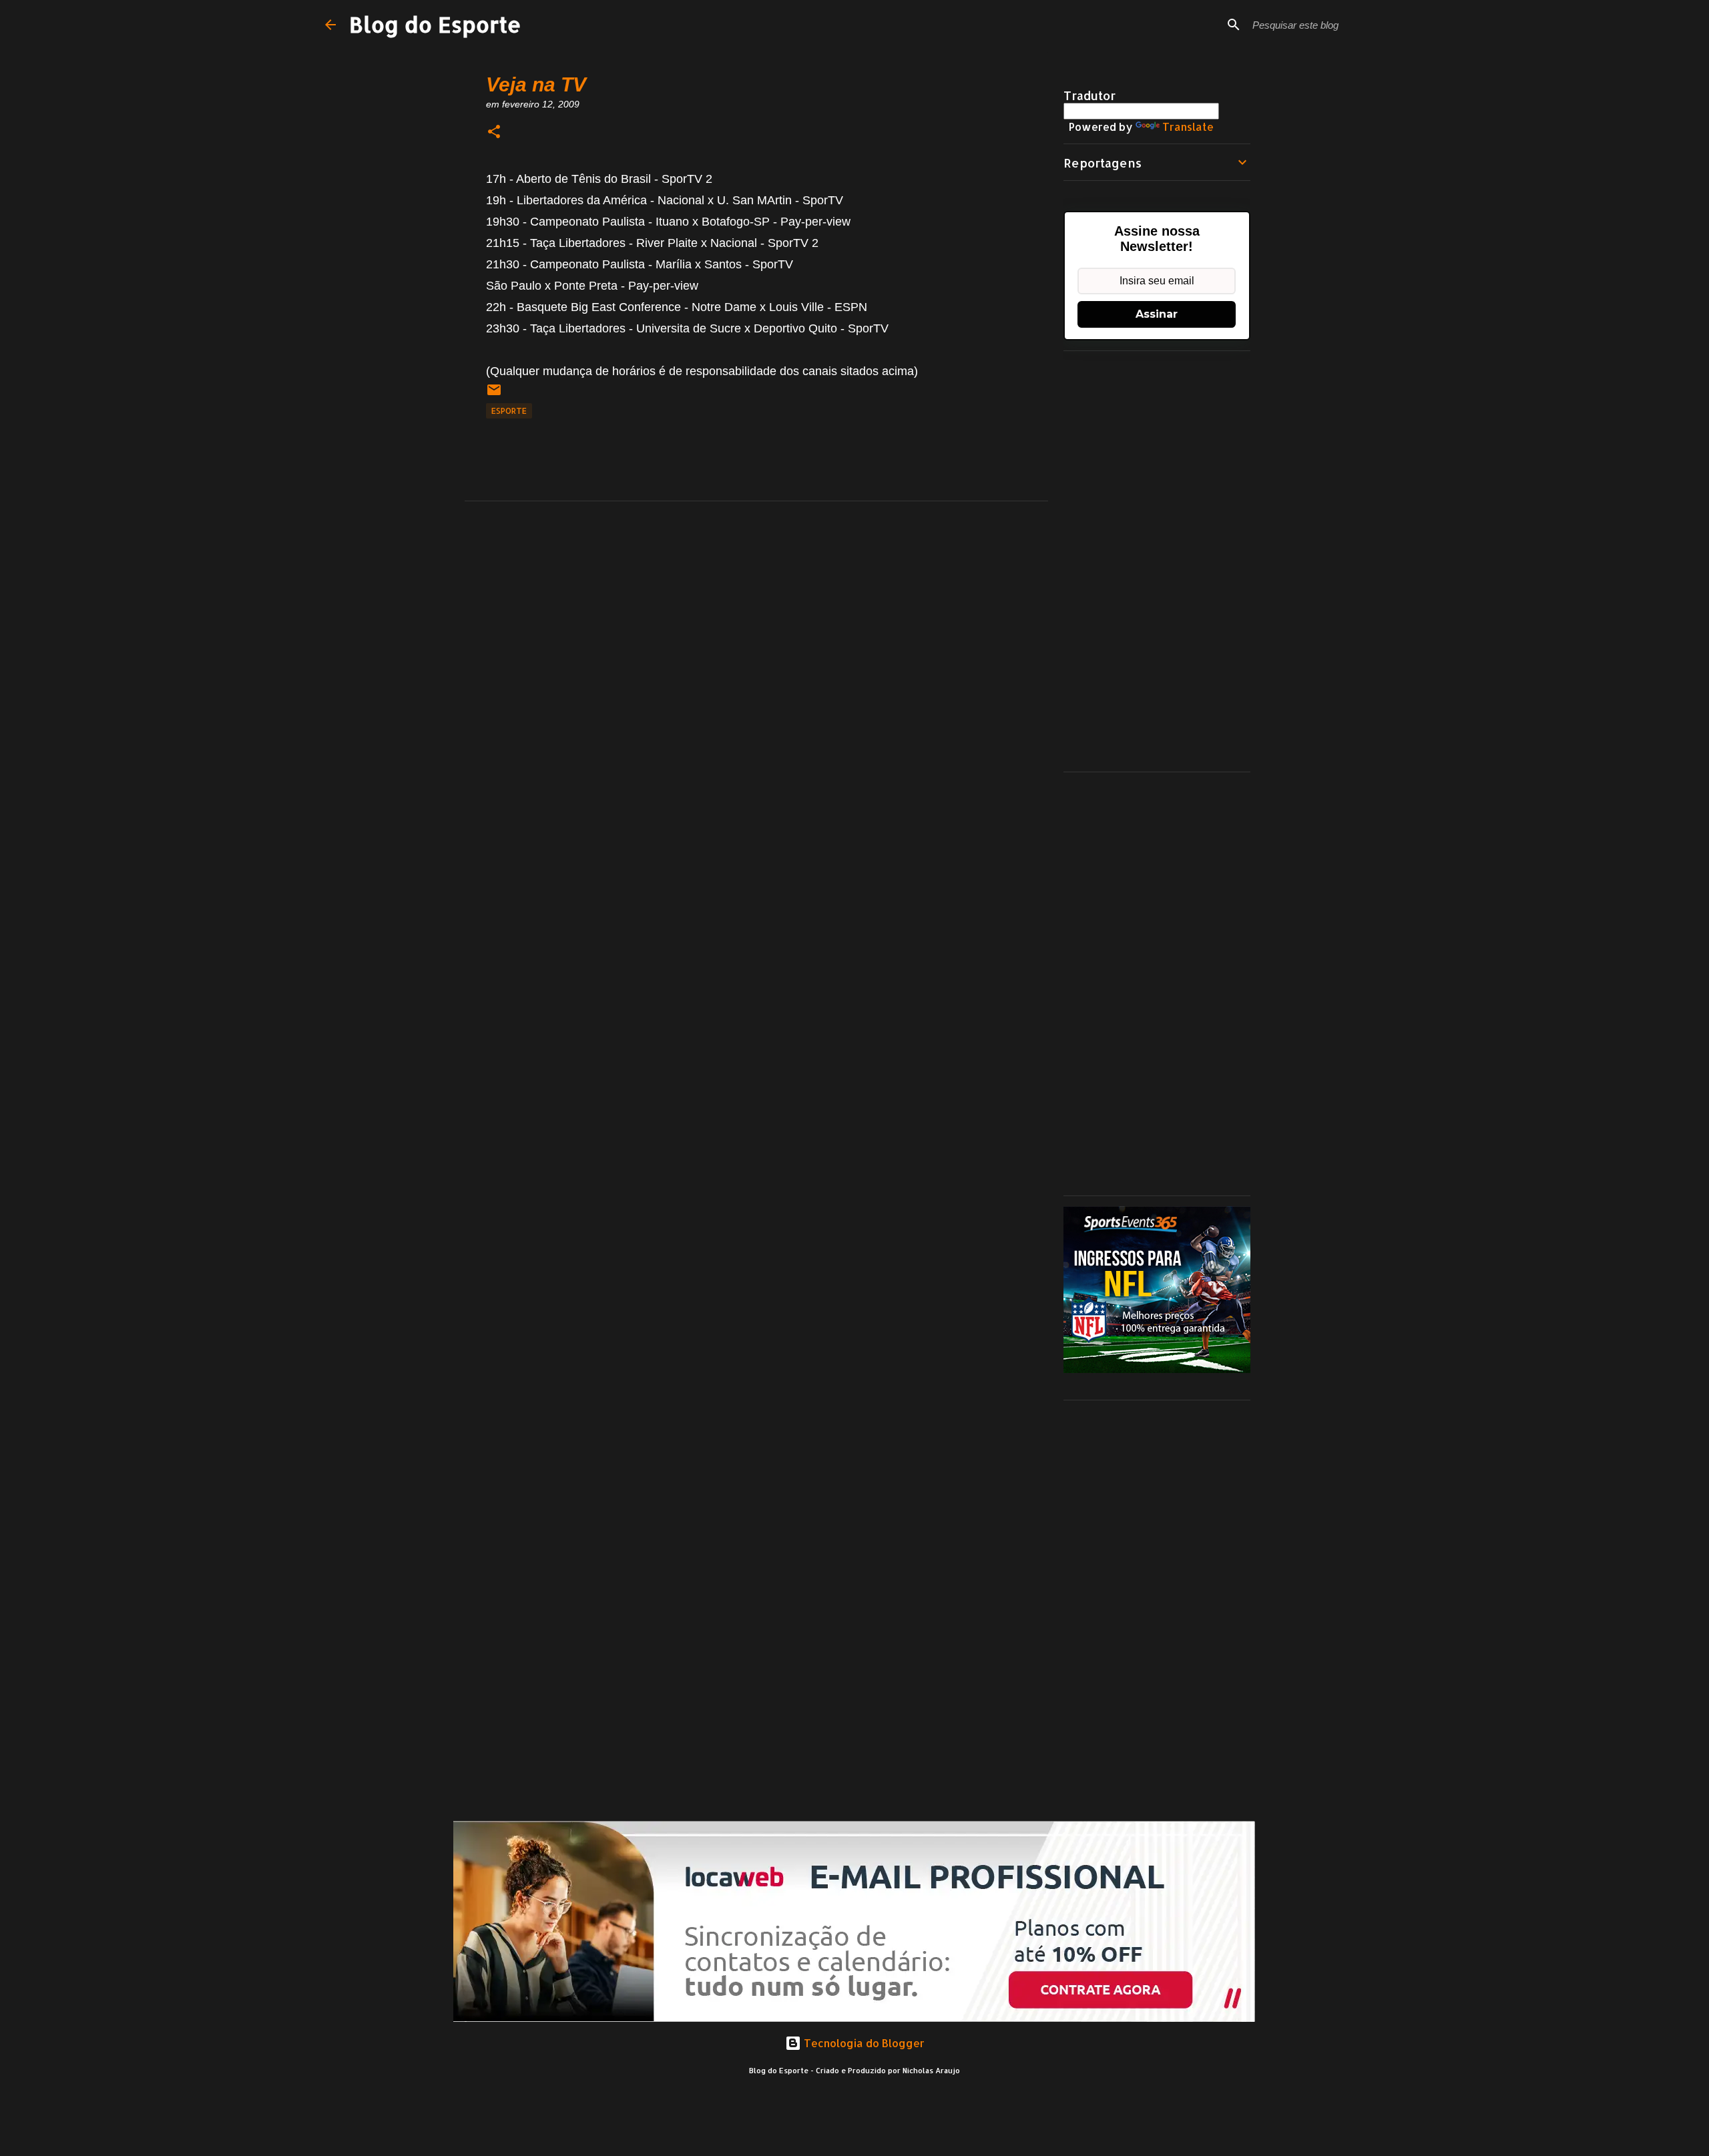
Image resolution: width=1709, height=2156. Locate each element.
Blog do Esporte (435, 24)
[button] (494, 132)
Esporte (509, 411)
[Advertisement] (1157, 561)
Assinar (1157, 314)
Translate (1188, 126)
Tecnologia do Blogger (863, 2043)
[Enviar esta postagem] (494, 395)
